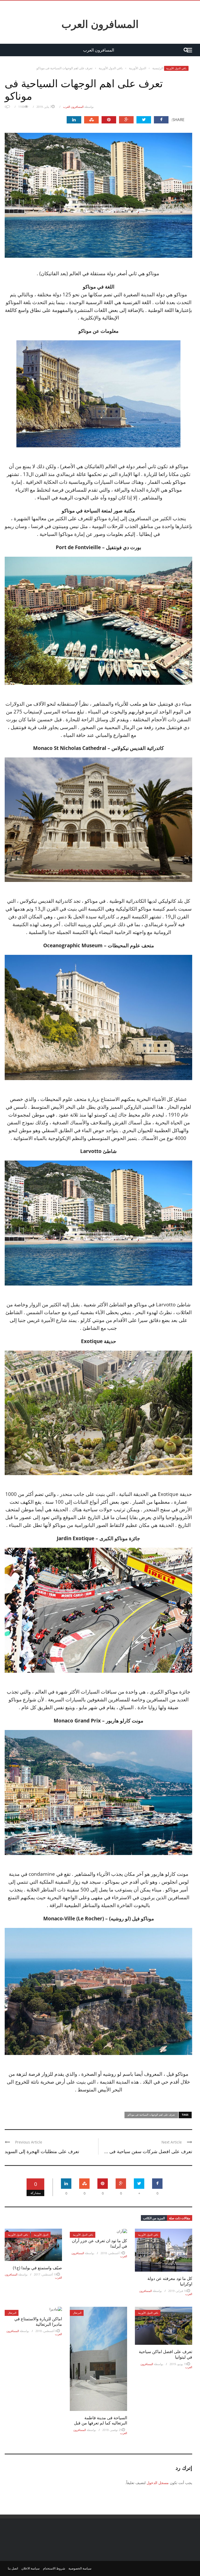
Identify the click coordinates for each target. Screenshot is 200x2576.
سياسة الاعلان (30, 2568)
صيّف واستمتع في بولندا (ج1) (37, 2268)
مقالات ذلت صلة (180, 2218)
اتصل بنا (13, 2568)
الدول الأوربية (41, 2235)
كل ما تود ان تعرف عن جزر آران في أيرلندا (99, 2243)
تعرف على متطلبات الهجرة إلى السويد (42, 2151)
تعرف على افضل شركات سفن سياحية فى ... (148, 2151)
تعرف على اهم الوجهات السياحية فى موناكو (151, 2115)
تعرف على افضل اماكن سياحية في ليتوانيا (165, 2354)
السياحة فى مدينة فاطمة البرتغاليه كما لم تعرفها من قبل (101, 2420)
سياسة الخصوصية (80, 2568)
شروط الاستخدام (54, 2568)
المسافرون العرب (100, 24)
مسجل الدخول (158, 2483)
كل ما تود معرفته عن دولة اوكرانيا (170, 2281)
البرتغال (12, 2313)
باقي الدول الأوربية (176, 68)
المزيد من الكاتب (154, 2218)
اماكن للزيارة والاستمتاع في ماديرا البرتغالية (38, 2321)
